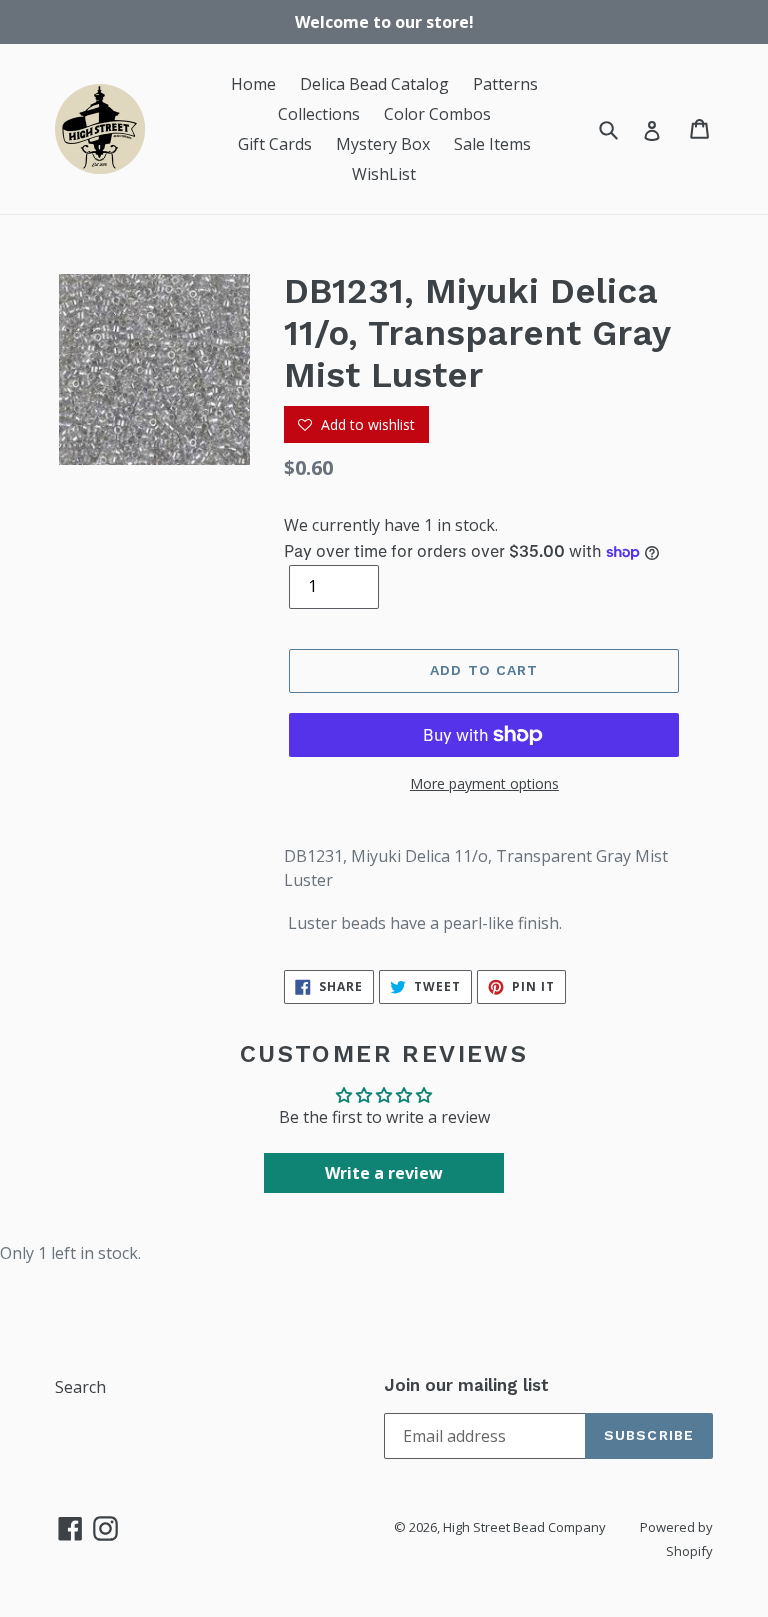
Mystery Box (383, 144)
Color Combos (437, 114)
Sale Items (492, 144)
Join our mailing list (466, 1385)
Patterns (505, 84)
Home (253, 84)
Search (80, 1387)
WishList (384, 174)
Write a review (384, 1173)
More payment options (484, 783)
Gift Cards (275, 144)
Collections (319, 114)
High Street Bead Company (524, 1527)
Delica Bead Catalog (374, 84)
